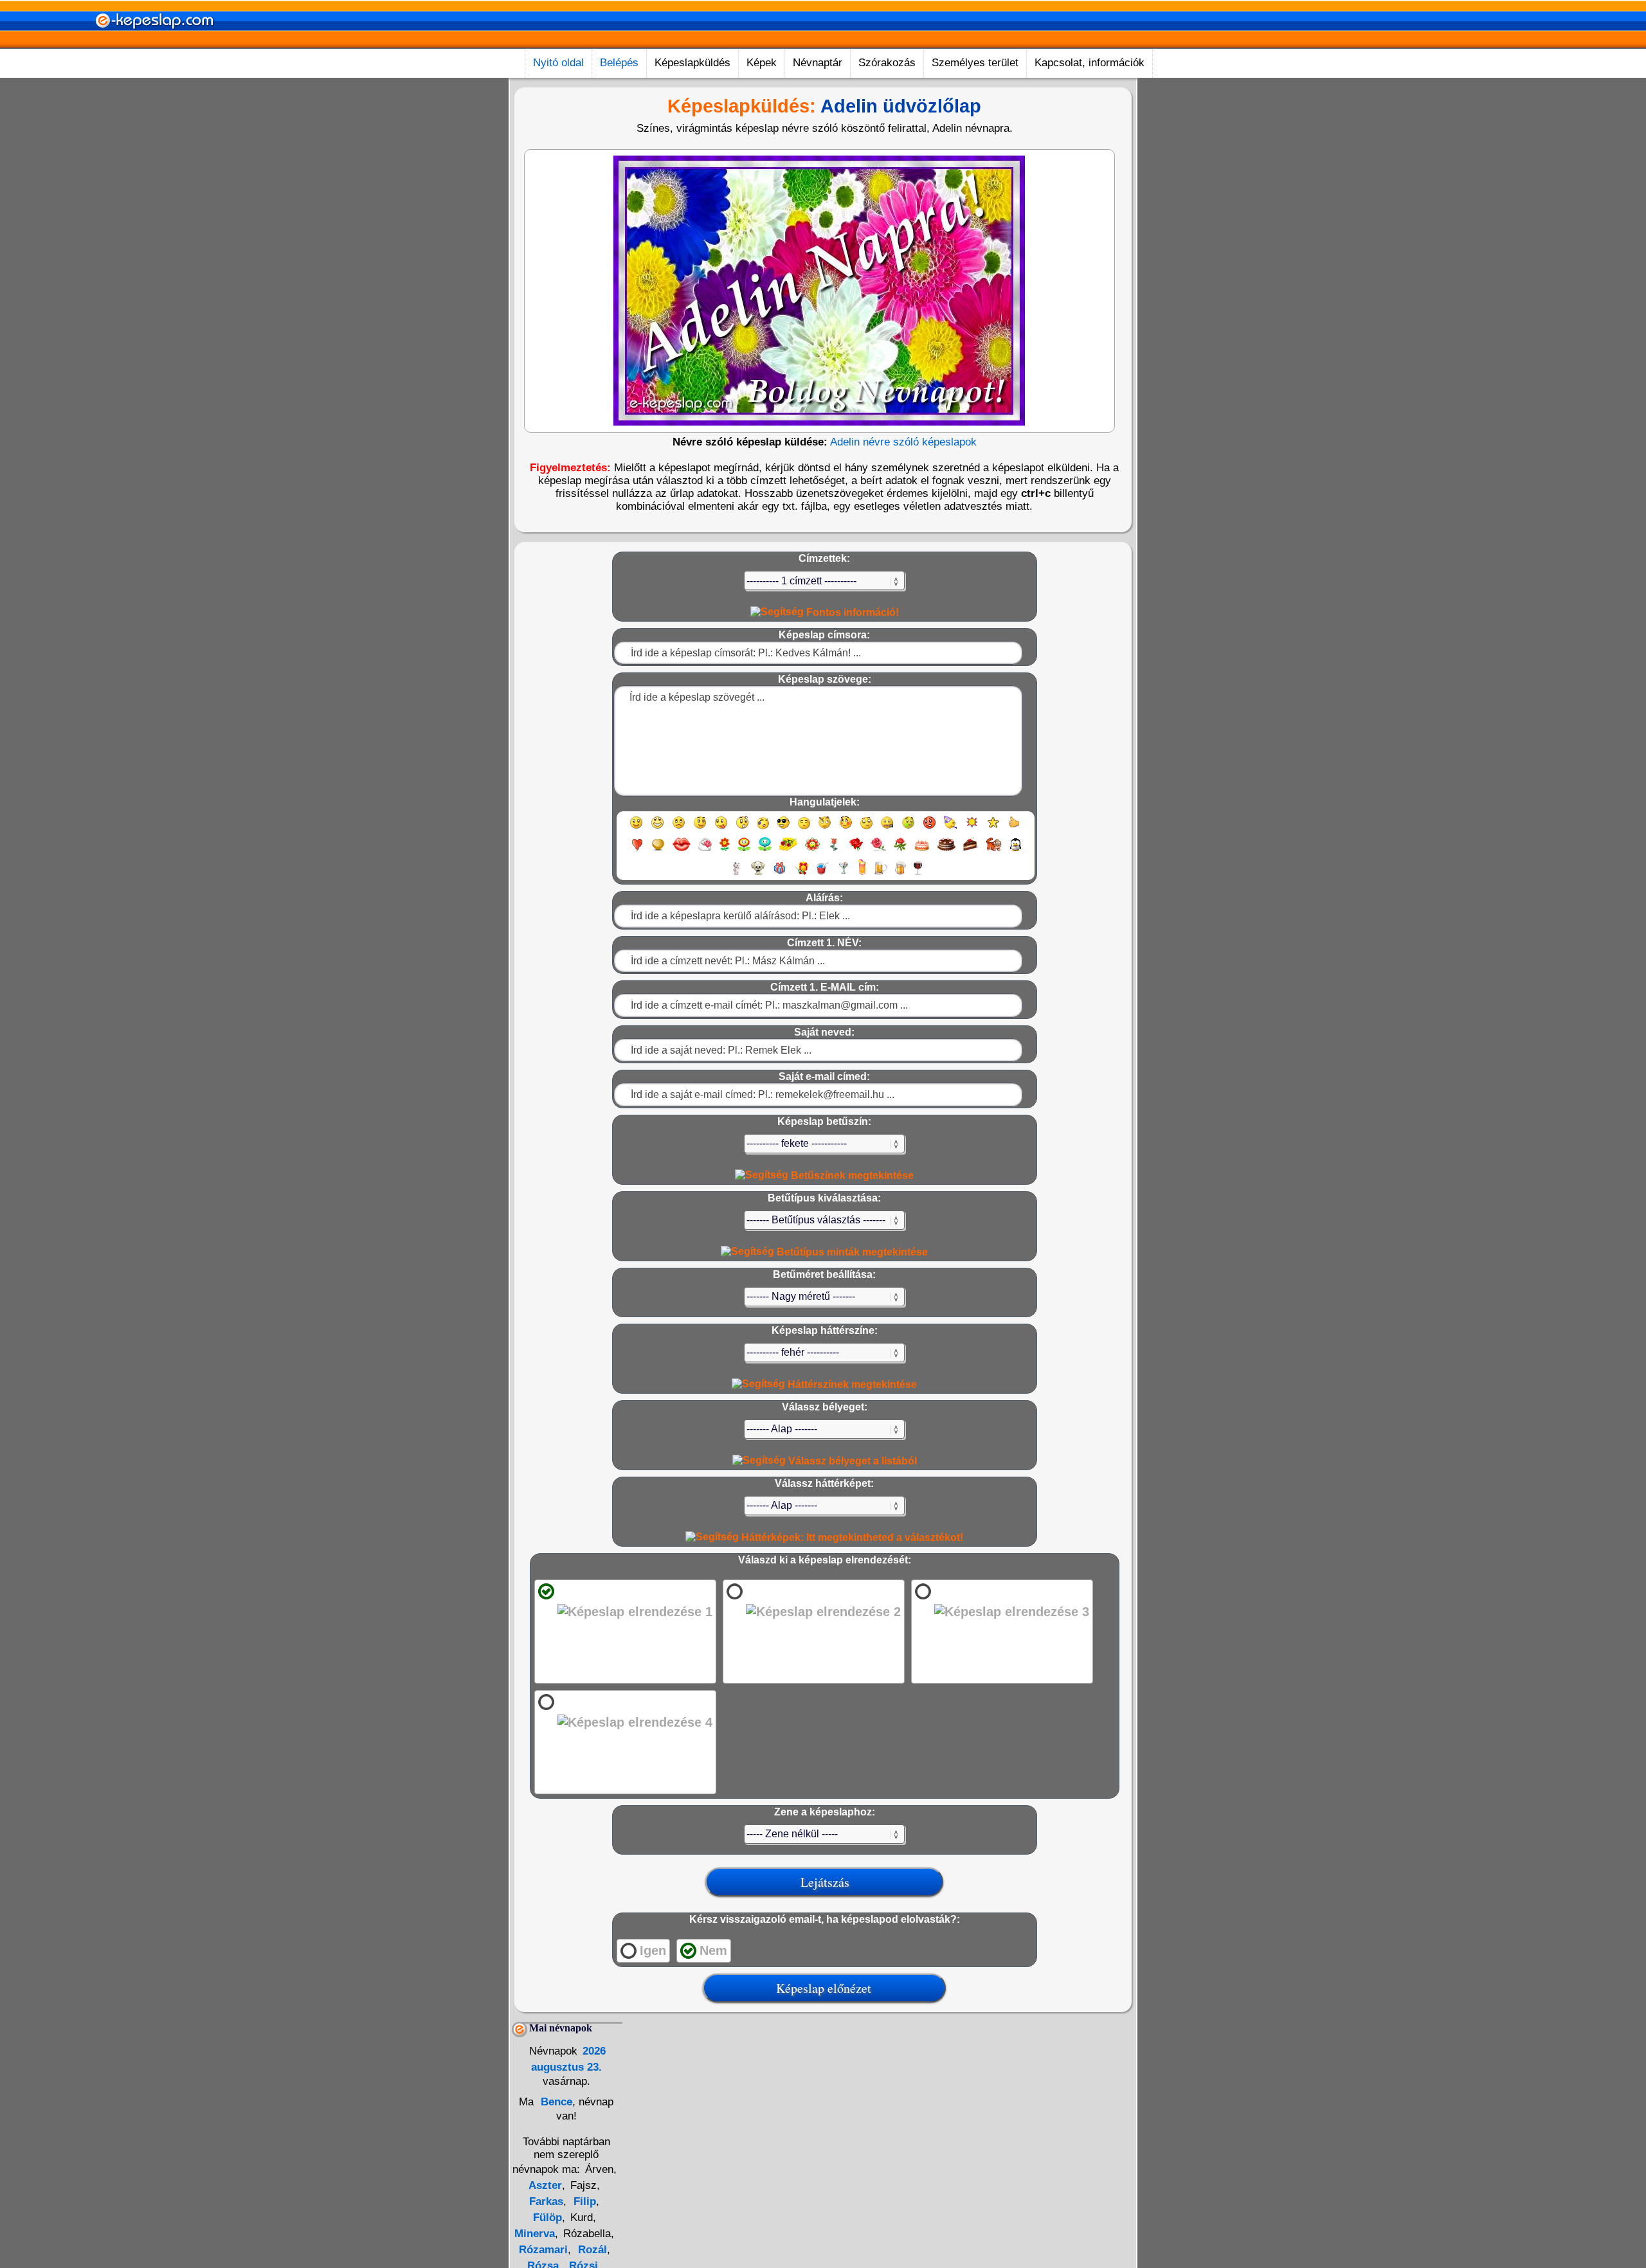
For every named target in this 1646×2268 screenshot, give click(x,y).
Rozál (591, 2250)
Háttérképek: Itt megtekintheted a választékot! (851, 1537)
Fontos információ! (851, 612)
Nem (713, 1950)
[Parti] (951, 828)
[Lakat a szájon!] (887, 828)
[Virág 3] (765, 850)
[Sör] (881, 874)
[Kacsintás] (700, 828)
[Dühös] (929, 828)
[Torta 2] (946, 850)
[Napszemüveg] (783, 828)
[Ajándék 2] (801, 874)
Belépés (619, 63)
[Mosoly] (636, 828)
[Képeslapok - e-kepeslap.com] (154, 44)
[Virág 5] (812, 850)
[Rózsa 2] (878, 850)
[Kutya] (758, 874)
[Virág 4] (788, 850)
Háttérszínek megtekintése (851, 1384)
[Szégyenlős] (846, 828)
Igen (653, 1950)
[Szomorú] (679, 828)
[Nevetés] (657, 828)
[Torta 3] (971, 850)
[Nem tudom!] (866, 828)
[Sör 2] (900, 874)
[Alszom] (804, 828)
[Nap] (972, 828)
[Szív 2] (658, 850)
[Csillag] (993, 828)
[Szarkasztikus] (825, 828)
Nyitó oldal (558, 63)
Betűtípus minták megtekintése (851, 1252)
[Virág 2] (744, 850)
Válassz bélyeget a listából (851, 1461)
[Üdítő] (822, 874)
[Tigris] (994, 850)
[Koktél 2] (862, 874)
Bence (555, 2102)
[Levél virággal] (705, 850)
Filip (583, 2201)
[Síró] (763, 828)
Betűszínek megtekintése (851, 1175)
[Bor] (918, 874)
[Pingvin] (1015, 850)
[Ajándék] (780, 874)
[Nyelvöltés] (721, 828)
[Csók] (682, 850)
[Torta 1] (922, 850)
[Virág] (725, 850)
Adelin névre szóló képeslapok (903, 442)
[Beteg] (908, 828)
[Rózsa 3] (900, 850)
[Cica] (736, 874)
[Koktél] (843, 874)
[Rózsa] (856, 850)
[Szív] (637, 850)
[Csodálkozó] (742, 828)
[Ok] (1014, 828)
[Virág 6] (835, 850)
